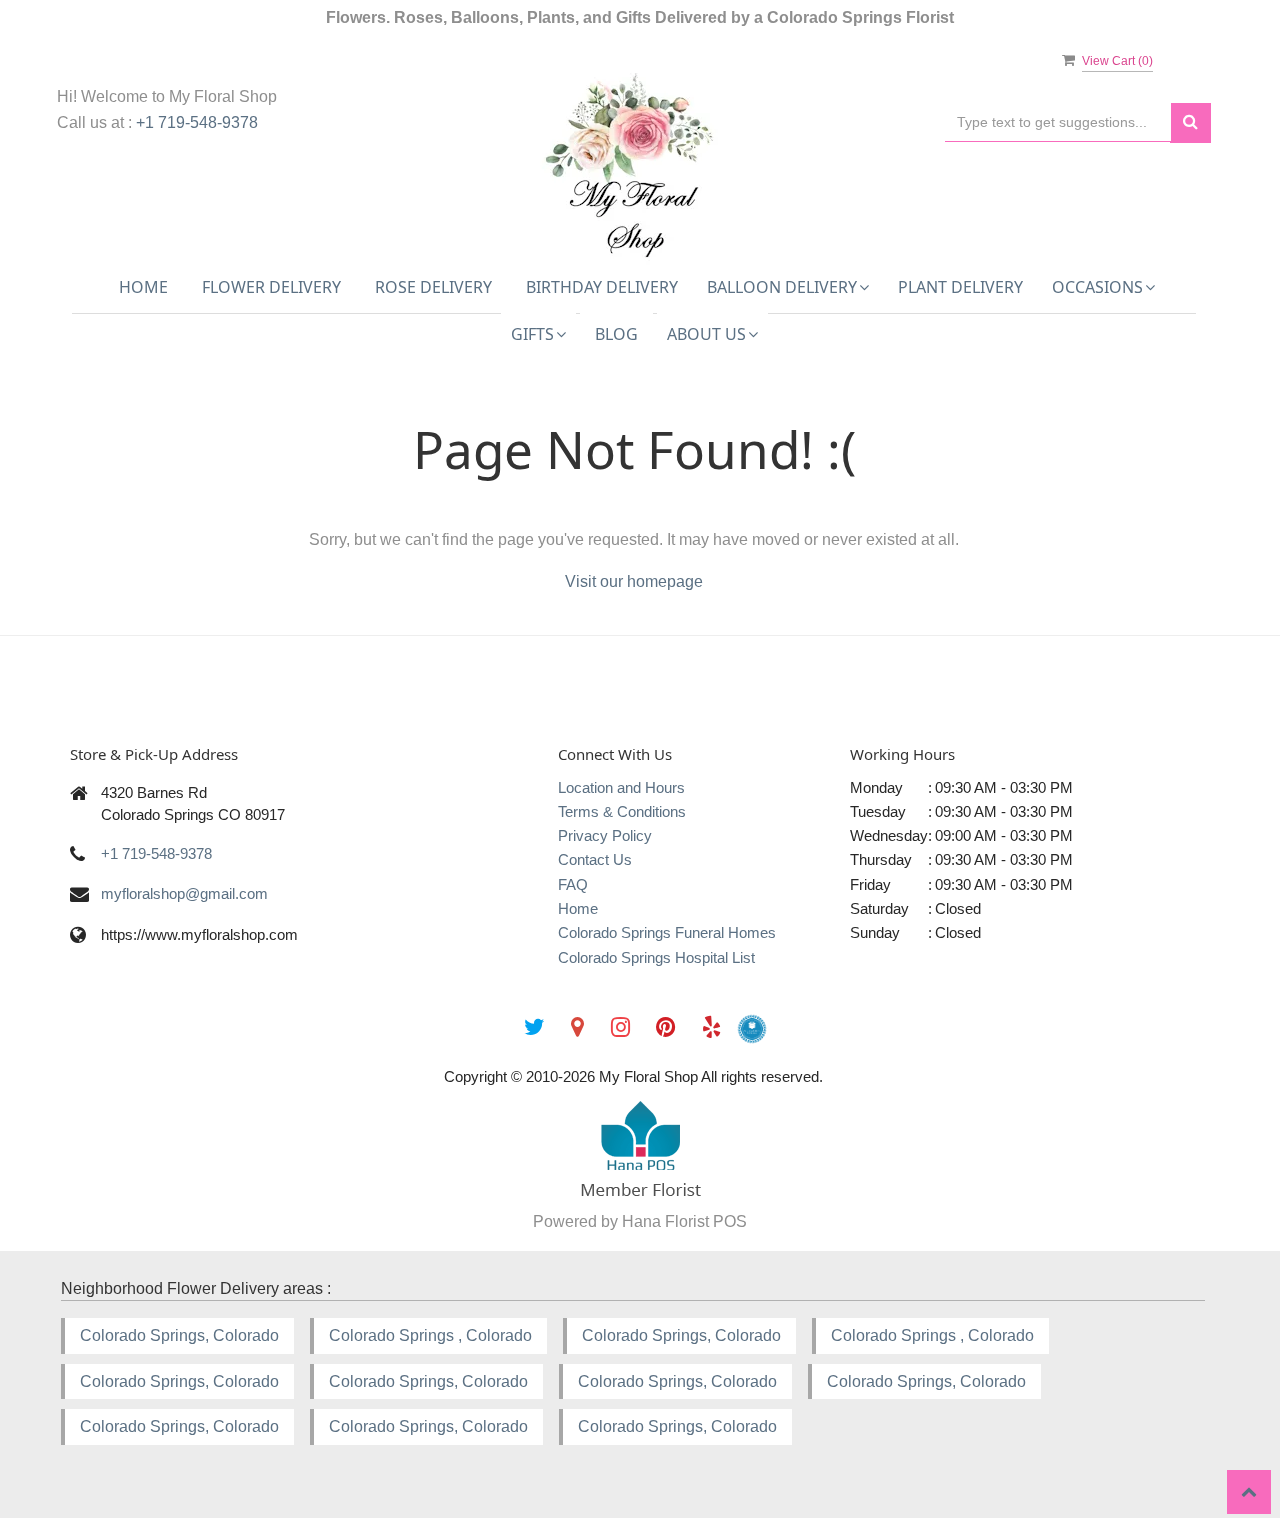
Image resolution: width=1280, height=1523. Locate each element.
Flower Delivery (271, 287)
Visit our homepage (634, 581)
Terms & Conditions (622, 811)
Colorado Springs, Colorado (179, 1335)
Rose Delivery (433, 287)
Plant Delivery (960, 287)
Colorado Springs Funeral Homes (667, 932)
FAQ (573, 884)
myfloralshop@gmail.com (184, 893)
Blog (616, 334)
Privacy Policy (605, 835)
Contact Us (595, 859)
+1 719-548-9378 (197, 122)
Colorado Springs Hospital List (656, 957)
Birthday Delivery (602, 287)
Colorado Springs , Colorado (430, 1335)
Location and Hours (621, 787)
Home (143, 287)
